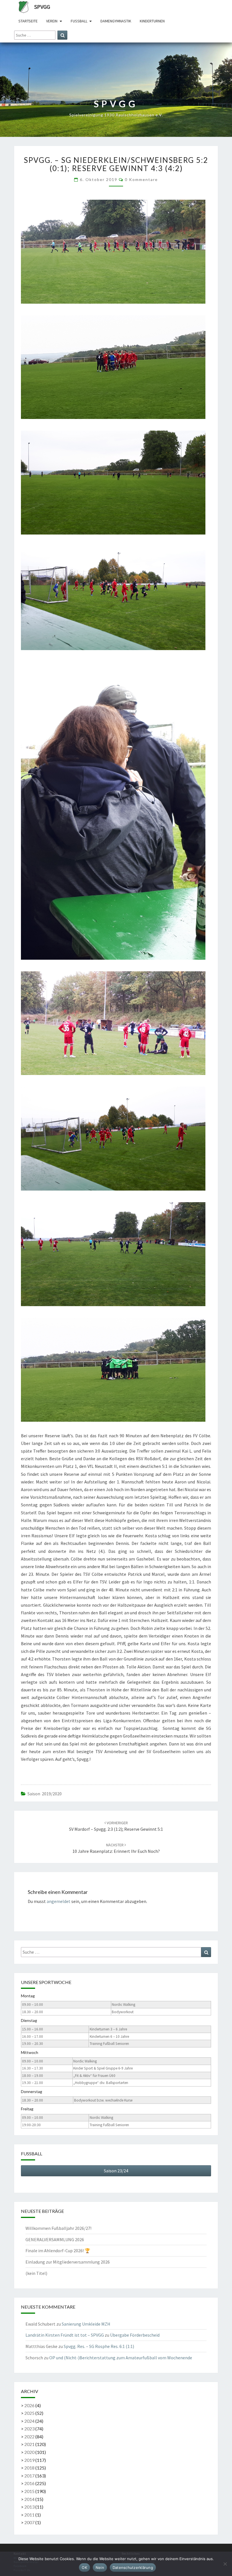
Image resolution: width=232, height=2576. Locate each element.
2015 (29, 2491)
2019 (29, 2460)
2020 (29, 2452)
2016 (29, 2483)
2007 (29, 2522)
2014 (29, 2499)
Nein (100, 2568)
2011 (29, 2515)
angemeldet (59, 1901)
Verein (52, 21)
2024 (29, 2421)
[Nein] (225, 2564)
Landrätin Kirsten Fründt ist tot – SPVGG (65, 2335)
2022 (29, 2436)
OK (84, 2568)
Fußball (79, 21)
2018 (29, 2468)
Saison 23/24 (116, 2171)
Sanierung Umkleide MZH (86, 2324)
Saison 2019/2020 (45, 1794)
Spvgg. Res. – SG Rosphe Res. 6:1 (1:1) (99, 2346)
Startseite (28, 21)
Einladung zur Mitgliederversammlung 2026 (68, 2262)
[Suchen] (62, 35)
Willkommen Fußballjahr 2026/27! (58, 2228)
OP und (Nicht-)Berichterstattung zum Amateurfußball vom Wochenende (121, 2358)
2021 (29, 2444)
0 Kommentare (141, 179)
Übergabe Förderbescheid (135, 2335)
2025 (29, 2413)
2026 (29, 2405)
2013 (29, 2507)
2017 (29, 2476)
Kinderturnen (152, 21)
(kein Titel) (36, 2273)
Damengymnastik (116, 21)
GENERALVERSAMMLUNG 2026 (55, 2239)
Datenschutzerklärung (133, 2568)
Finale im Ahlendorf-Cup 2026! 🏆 (58, 2251)
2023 (29, 2429)
